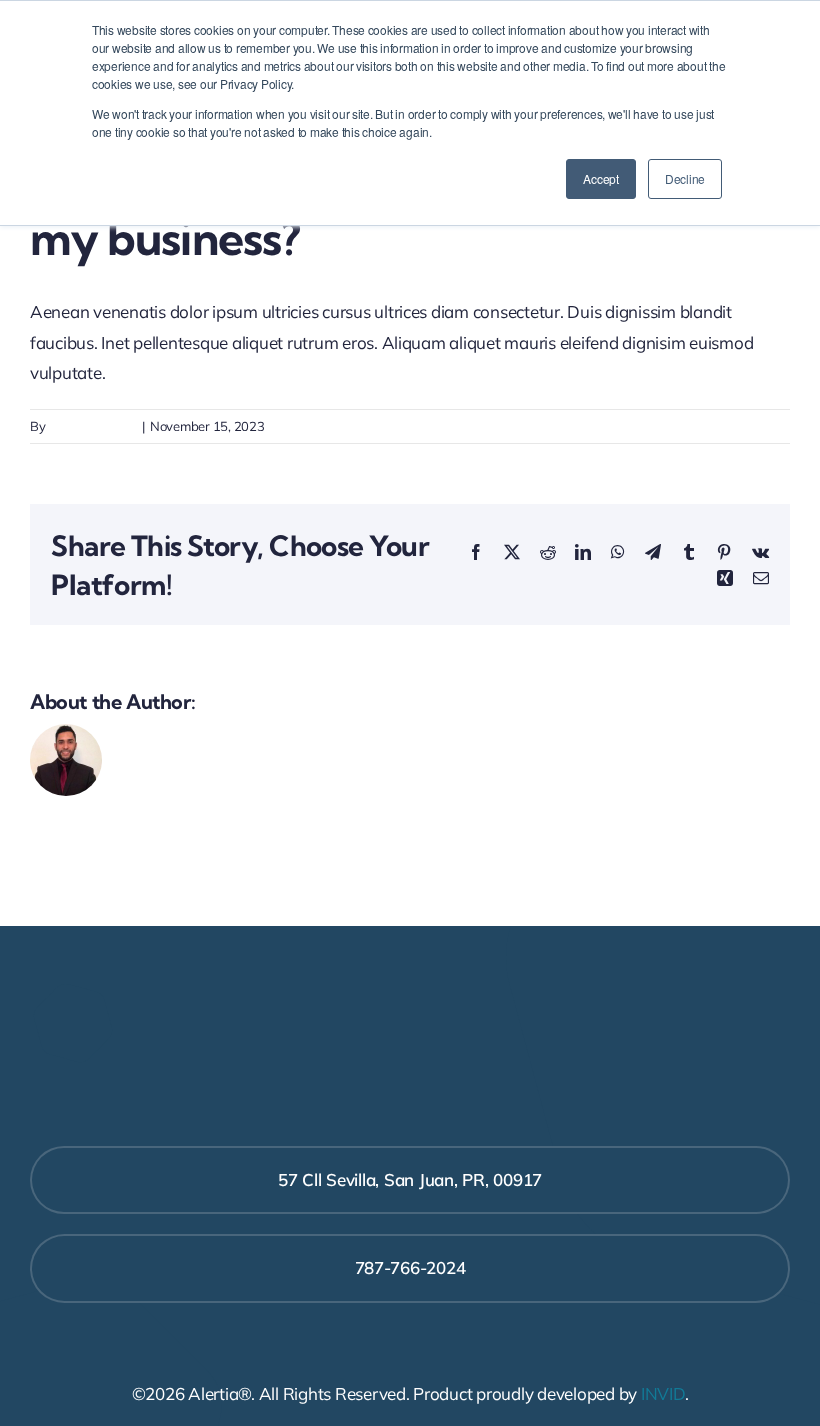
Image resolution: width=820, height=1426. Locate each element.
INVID (663, 1393)
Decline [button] (685, 178)
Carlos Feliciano (92, 426)
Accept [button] (600, 178)
